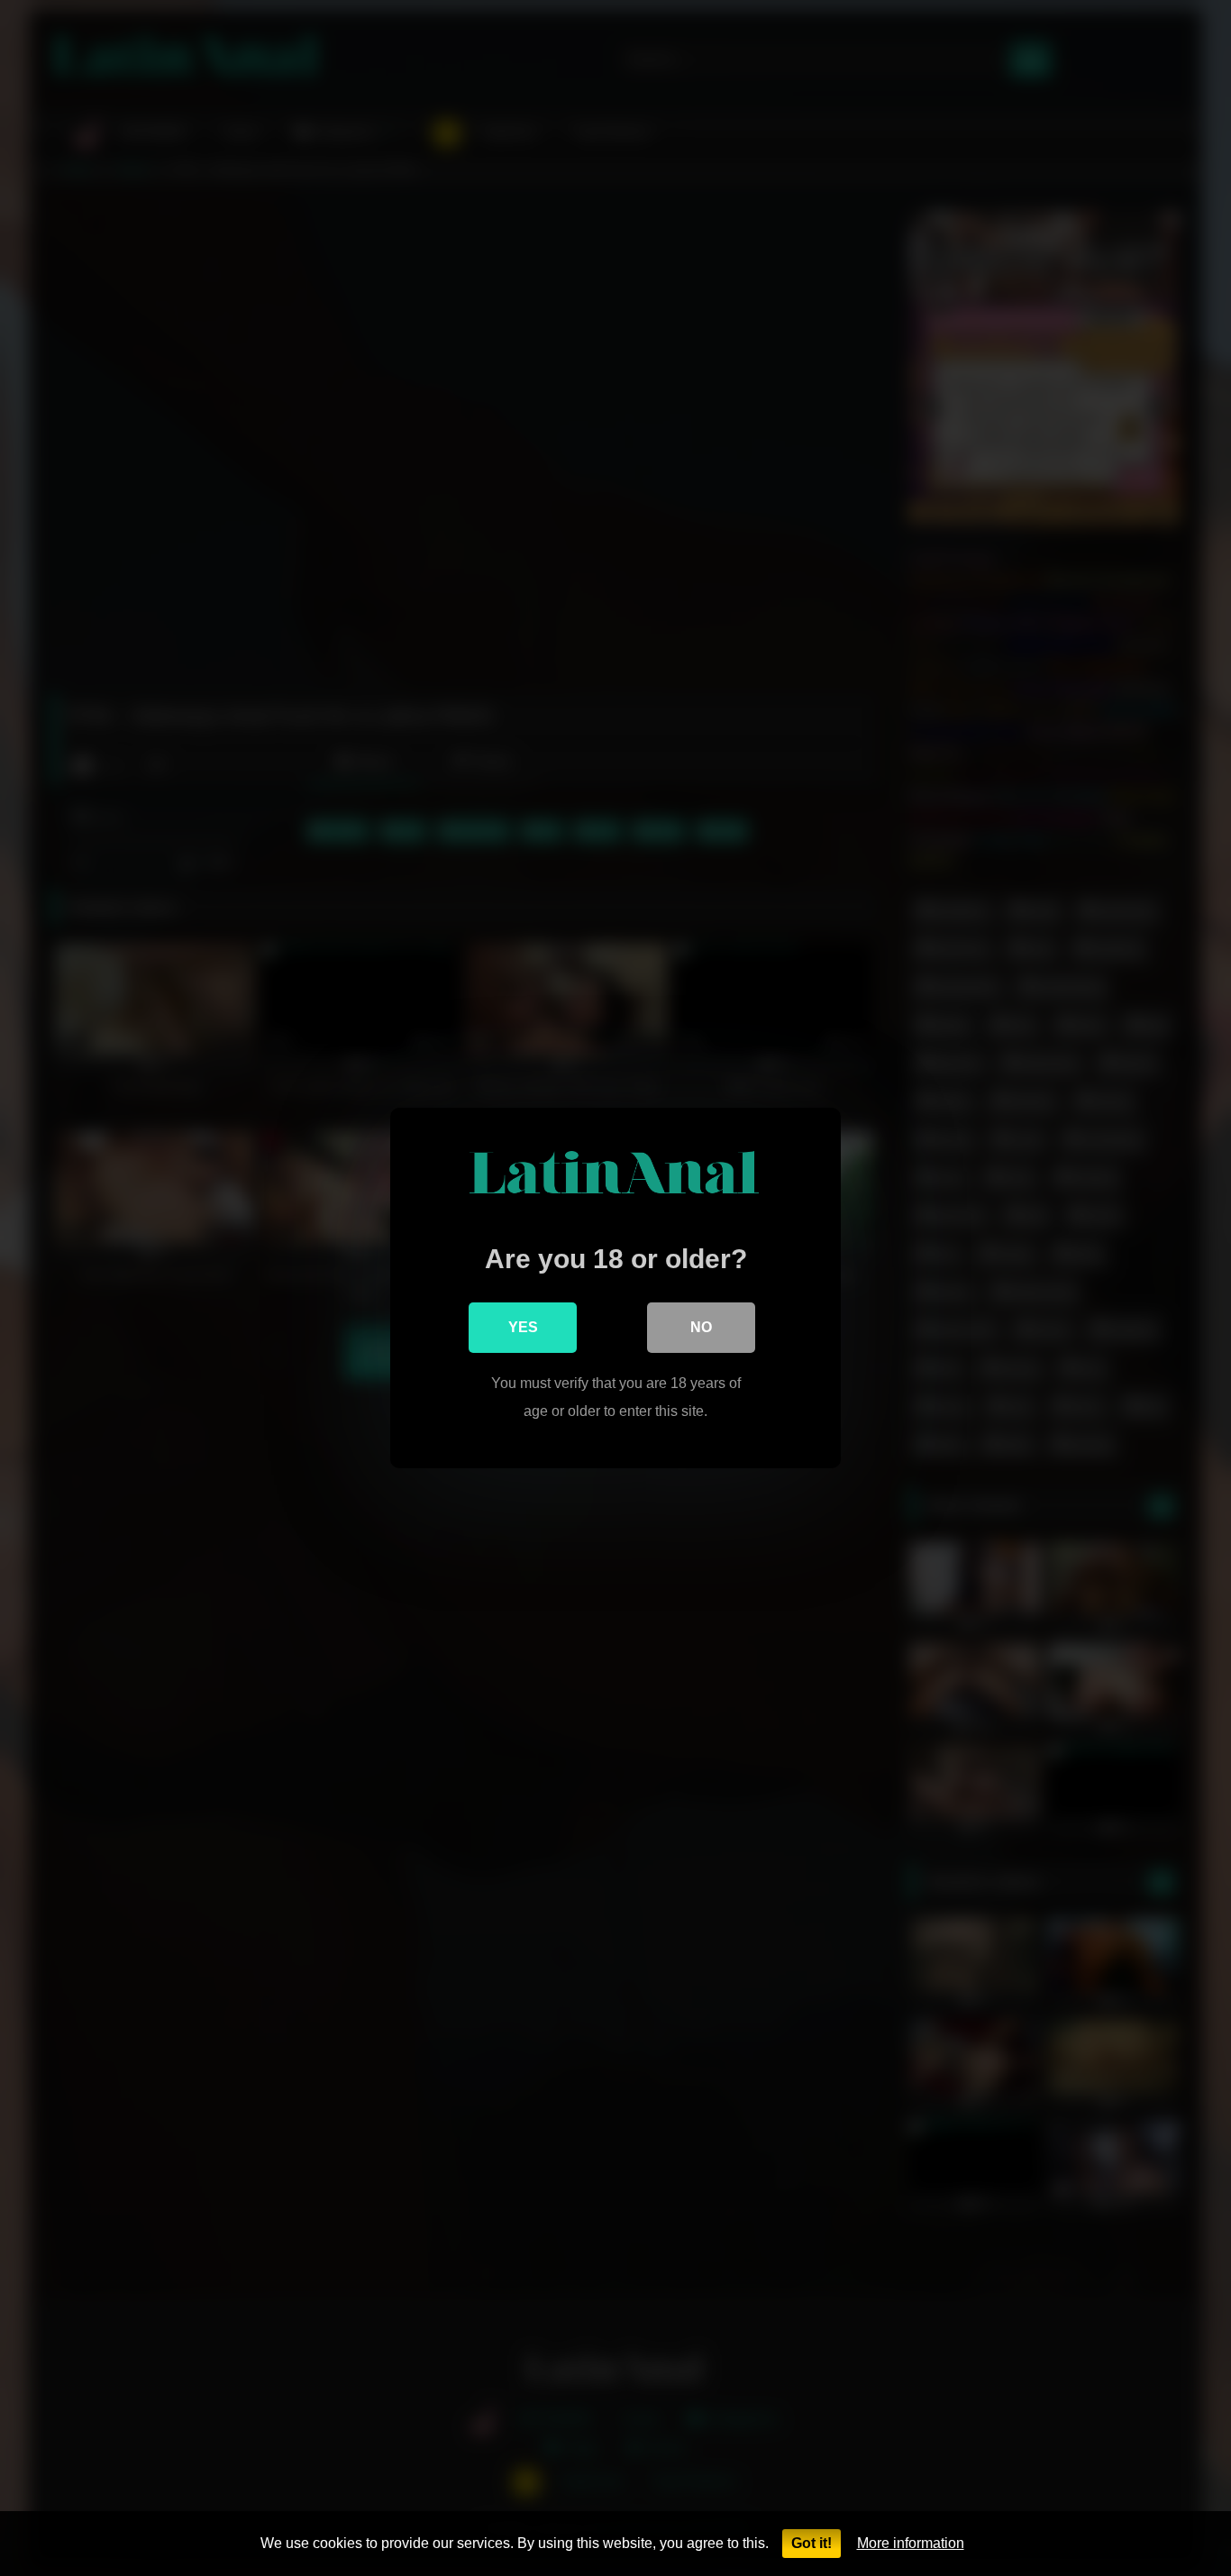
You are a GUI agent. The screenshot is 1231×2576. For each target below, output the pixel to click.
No (701, 1327)
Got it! (812, 2543)
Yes (523, 1327)
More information (911, 2543)
